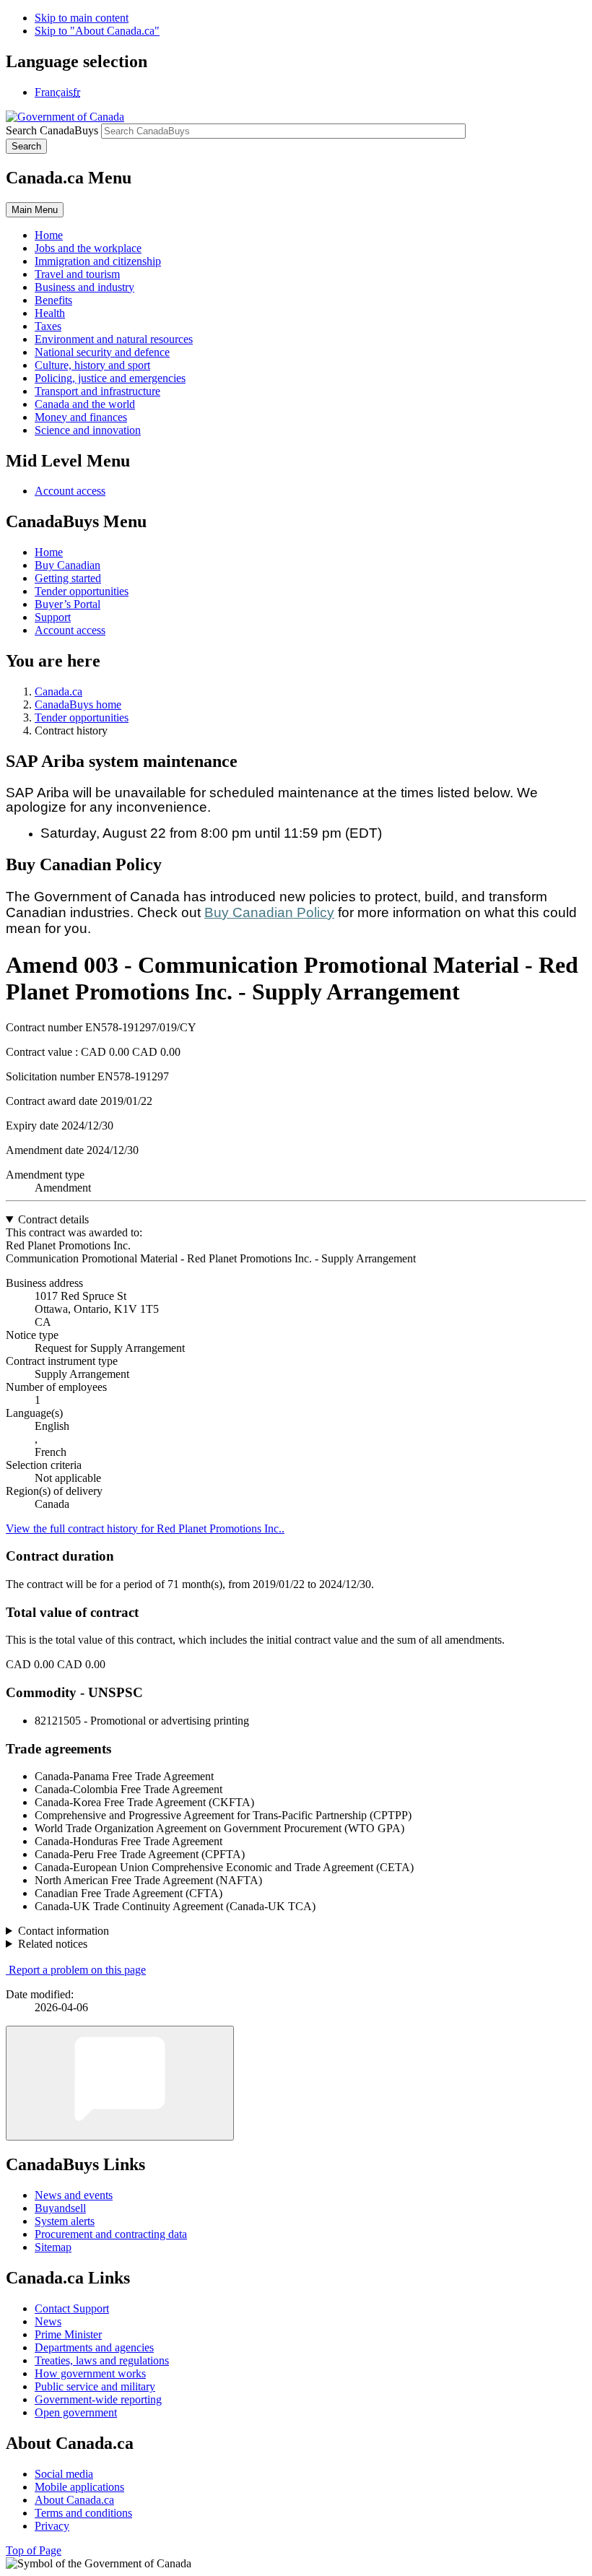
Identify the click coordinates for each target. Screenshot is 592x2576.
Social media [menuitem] (64, 2474)
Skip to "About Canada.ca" (97, 31)
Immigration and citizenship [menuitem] (98, 261)
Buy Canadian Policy (269, 912)
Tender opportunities (82, 591)
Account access (70, 491)
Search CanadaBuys (52, 130)
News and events (74, 2195)
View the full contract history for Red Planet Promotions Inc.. (145, 1528)
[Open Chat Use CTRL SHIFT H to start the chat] (120, 2083)
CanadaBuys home (78, 704)
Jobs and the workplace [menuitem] (88, 248)
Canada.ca (58, 691)
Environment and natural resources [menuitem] (114, 339)
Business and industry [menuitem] (84, 287)
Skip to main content (82, 18)
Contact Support (72, 2308)
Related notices (53, 1944)
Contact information (64, 1931)
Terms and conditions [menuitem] (83, 2513)
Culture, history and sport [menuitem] (92, 365)
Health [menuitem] (50, 313)
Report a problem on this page (77, 1970)
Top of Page (34, 2550)
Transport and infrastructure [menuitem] (97, 391)
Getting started (68, 578)
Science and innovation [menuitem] (88, 430)
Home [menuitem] (49, 235)
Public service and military (95, 2386)
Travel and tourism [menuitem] (77, 274)
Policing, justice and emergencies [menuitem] (110, 378)
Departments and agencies (94, 2347)
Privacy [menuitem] (52, 2526)
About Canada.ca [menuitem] (74, 2500)
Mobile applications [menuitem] (79, 2487)
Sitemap (53, 2247)
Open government (76, 2412)
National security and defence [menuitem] (102, 352)
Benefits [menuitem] (53, 300)
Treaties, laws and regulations (102, 2360)
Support (53, 617)
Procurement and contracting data (111, 2234)
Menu (35, 210)
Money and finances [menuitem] (81, 417)
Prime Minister (68, 2334)
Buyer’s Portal (68, 604)
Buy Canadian (68, 565)
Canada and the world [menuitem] (85, 404)
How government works (90, 2373)
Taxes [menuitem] (48, 326)
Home (49, 552)
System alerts (65, 2221)
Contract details (53, 1219)
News (48, 2321)
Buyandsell (60, 2208)
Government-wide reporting (98, 2399)
